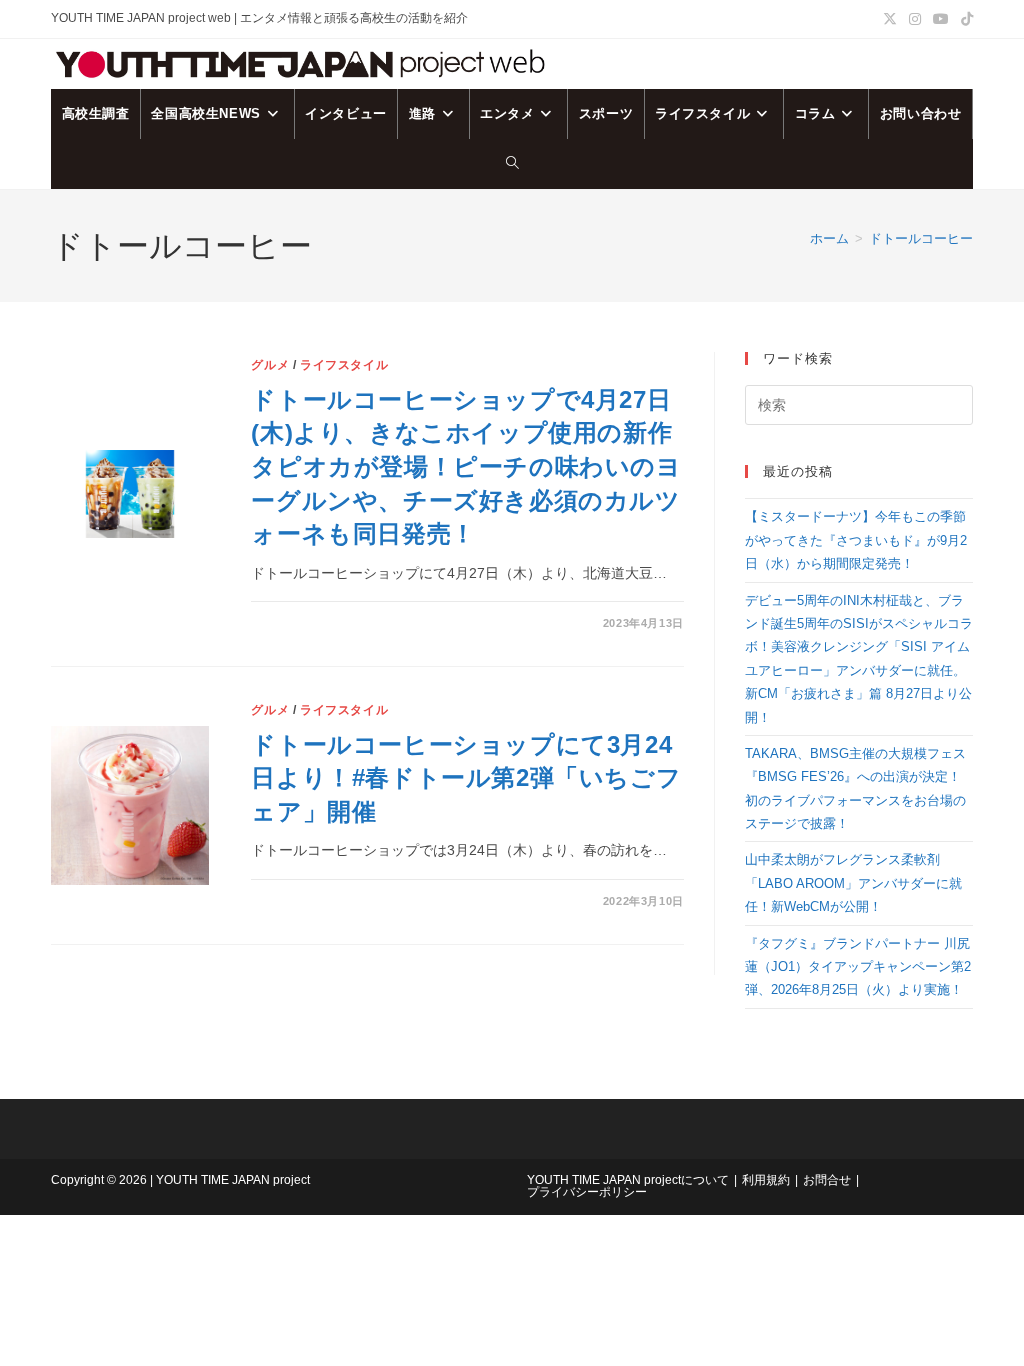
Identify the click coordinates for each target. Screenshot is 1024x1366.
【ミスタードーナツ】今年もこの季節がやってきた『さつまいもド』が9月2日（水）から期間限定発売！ (856, 540)
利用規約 (766, 1180)
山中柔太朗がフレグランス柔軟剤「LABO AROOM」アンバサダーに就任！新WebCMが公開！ (853, 883)
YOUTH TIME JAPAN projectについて (628, 1180)
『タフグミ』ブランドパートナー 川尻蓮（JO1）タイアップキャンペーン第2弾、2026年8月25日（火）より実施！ (858, 967)
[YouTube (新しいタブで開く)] (941, 19)
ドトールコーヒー (921, 238)
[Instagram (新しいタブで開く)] (915, 19)
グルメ (270, 365)
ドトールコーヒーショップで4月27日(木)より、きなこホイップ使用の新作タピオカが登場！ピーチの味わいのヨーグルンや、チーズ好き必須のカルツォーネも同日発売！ (466, 466)
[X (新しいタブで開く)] (890, 19)
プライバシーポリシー (587, 1192)
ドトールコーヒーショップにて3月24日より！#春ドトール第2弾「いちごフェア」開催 (466, 778)
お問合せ (827, 1180)
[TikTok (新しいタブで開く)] (964, 19)
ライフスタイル (344, 365)
